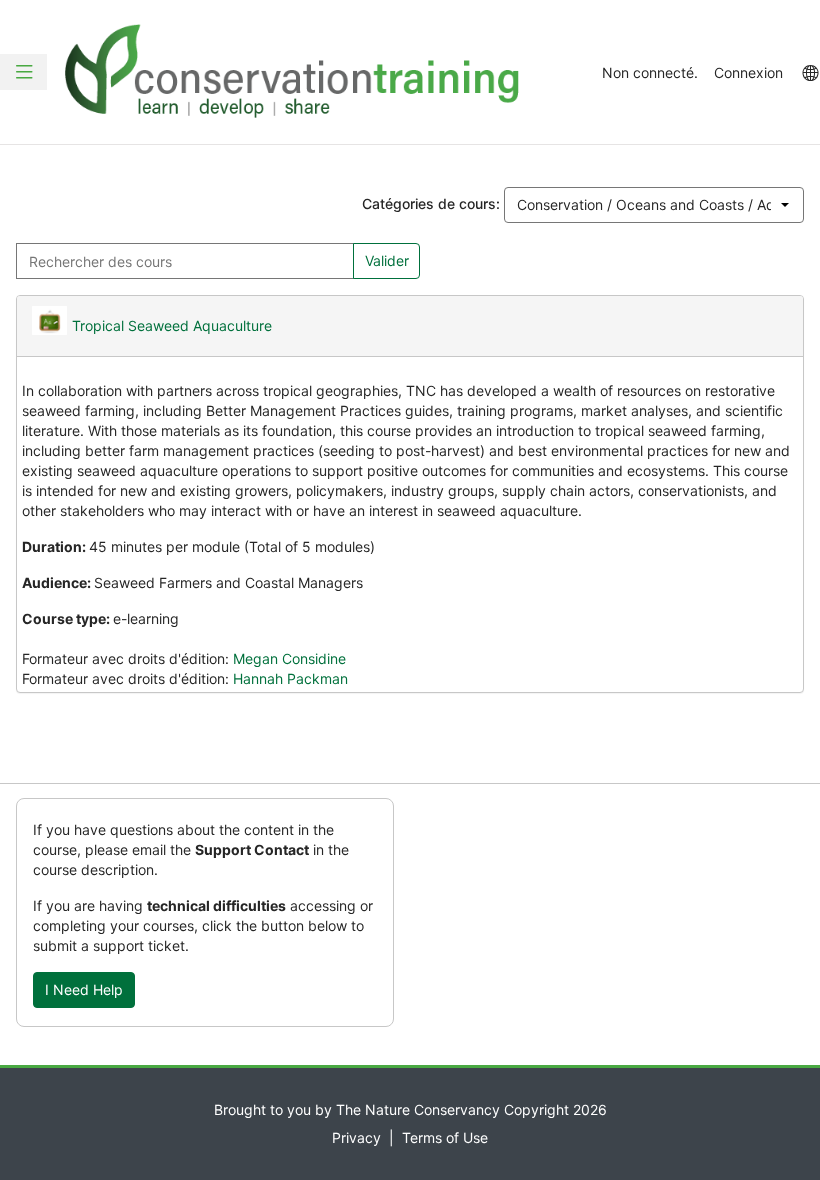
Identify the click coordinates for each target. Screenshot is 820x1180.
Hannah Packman (290, 678)
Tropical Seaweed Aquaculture (172, 325)
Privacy (356, 1137)
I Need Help (84, 989)
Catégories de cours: (431, 203)
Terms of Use (445, 1137)
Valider (387, 260)
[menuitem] (809, 72)
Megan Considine (289, 658)
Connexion (748, 72)
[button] (23, 72)
